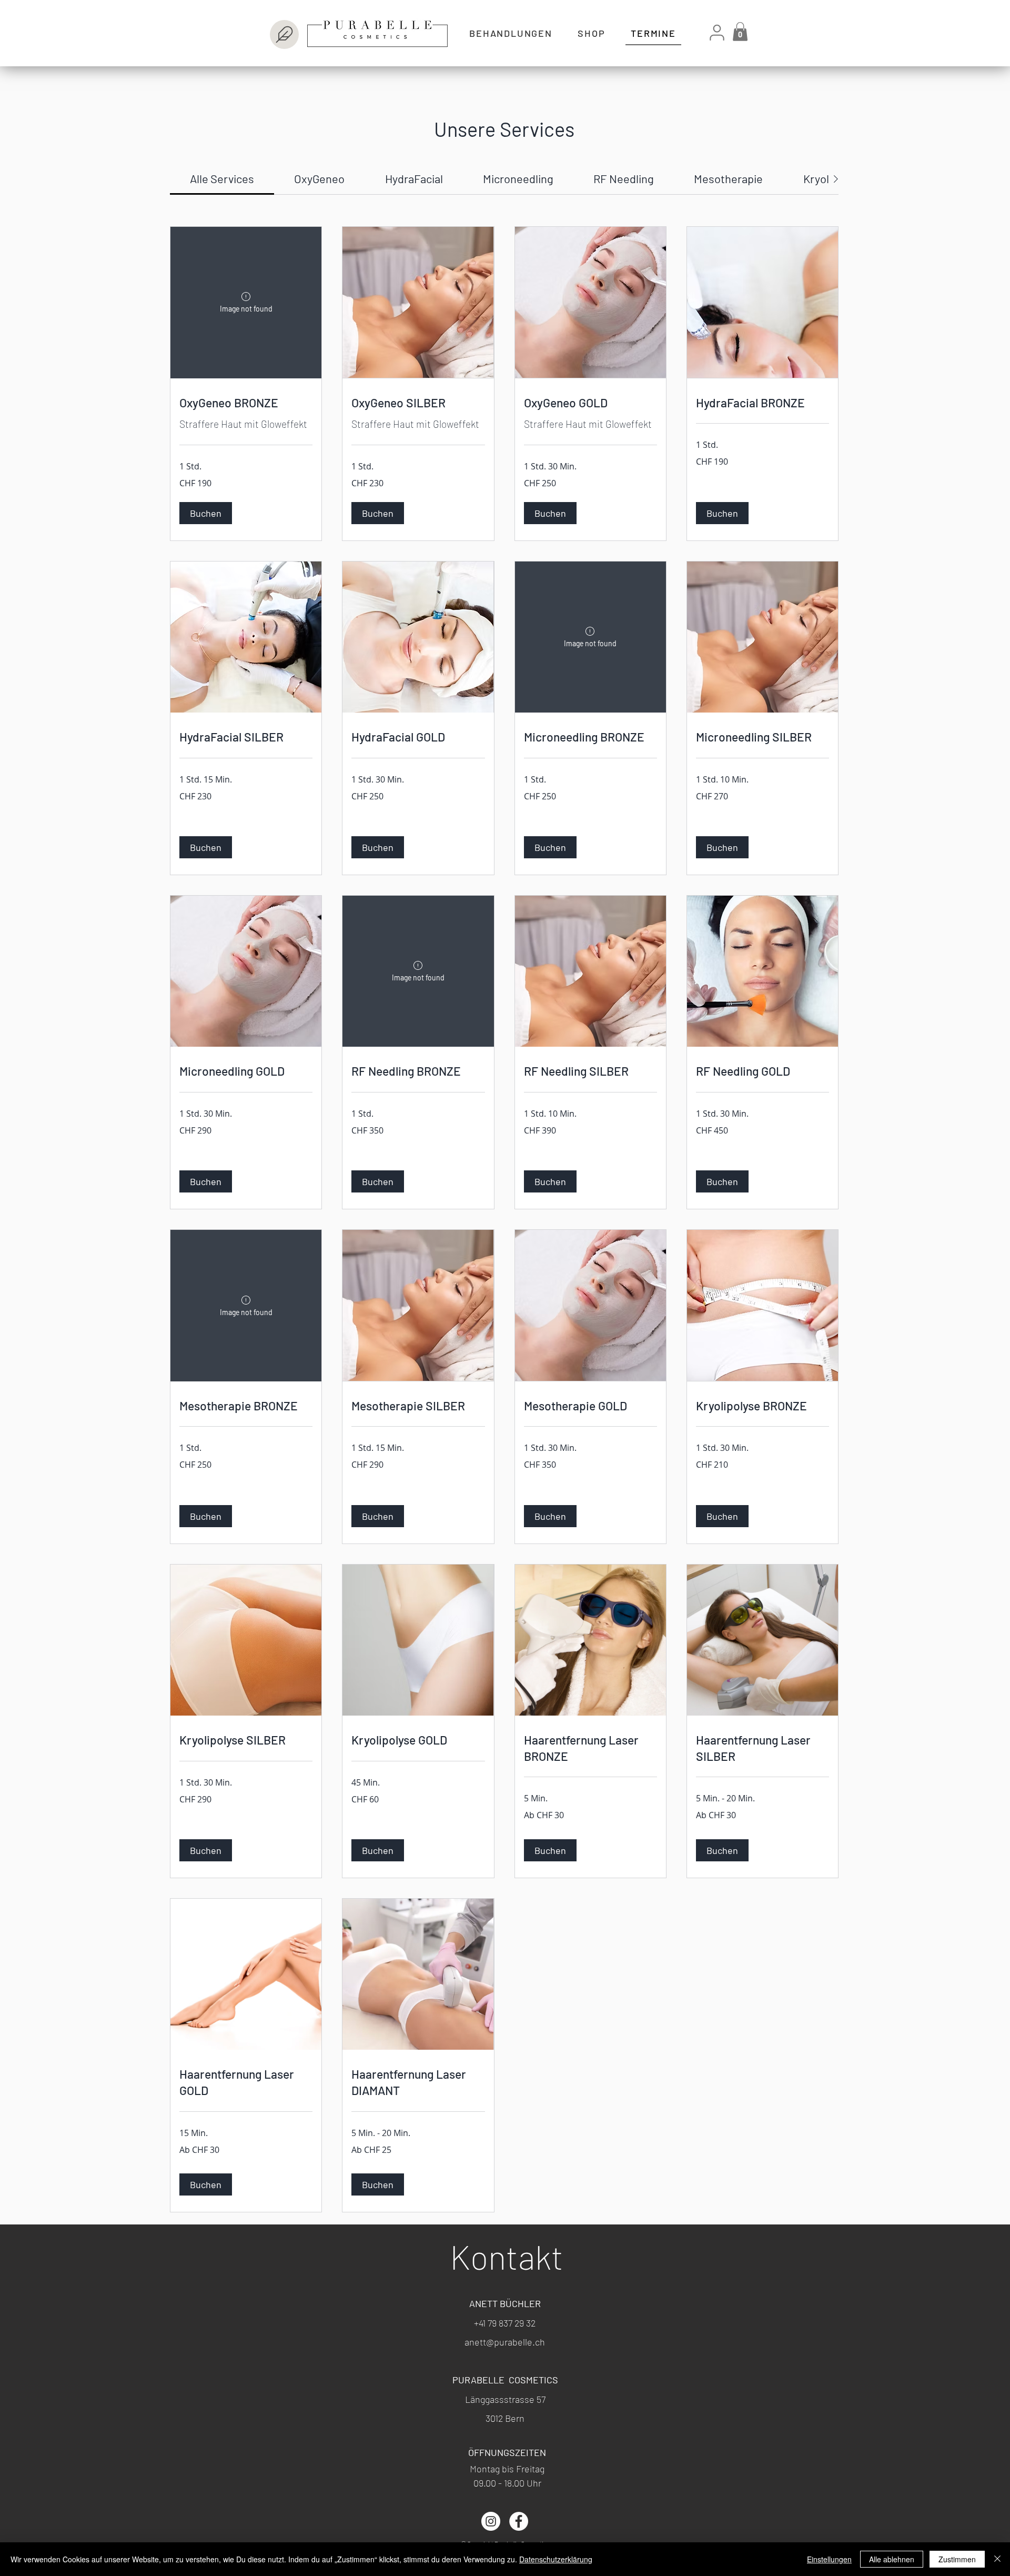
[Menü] (284, 34)
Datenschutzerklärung (556, 2559)
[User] (717, 32)
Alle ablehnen (892, 2559)
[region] (357, 31)
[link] (222, 178)
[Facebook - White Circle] (519, 2521)
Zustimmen (957, 2559)
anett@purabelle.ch (505, 2342)
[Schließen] (997, 2559)
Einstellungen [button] (829, 2559)
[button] (740, 32)
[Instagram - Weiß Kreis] (491, 2521)
